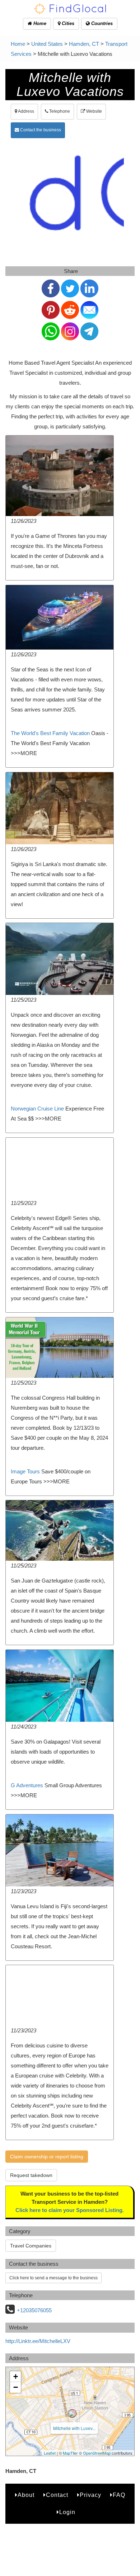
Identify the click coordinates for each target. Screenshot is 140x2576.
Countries (101, 23)
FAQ (119, 2495)
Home (39, 23)
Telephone (59, 111)
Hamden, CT (84, 44)
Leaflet (50, 2453)
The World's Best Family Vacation (50, 733)
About (26, 2495)
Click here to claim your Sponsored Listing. (70, 2210)
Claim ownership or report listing (47, 2157)
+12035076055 (34, 2310)
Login (67, 2512)
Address (26, 111)
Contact (57, 2495)
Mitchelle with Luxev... (74, 2428)
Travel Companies (31, 2246)
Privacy (90, 2495)
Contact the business (40, 130)
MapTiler (70, 2453)
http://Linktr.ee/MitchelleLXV (38, 2341)
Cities (67, 23)
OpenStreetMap (97, 2453)
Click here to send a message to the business (53, 2278)
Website (94, 111)
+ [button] (16, 2376)
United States (47, 44)
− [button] (16, 2387)
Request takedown (31, 2175)
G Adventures (27, 1785)
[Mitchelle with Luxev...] (72, 2414)
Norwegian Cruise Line (37, 1109)
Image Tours (25, 1471)
